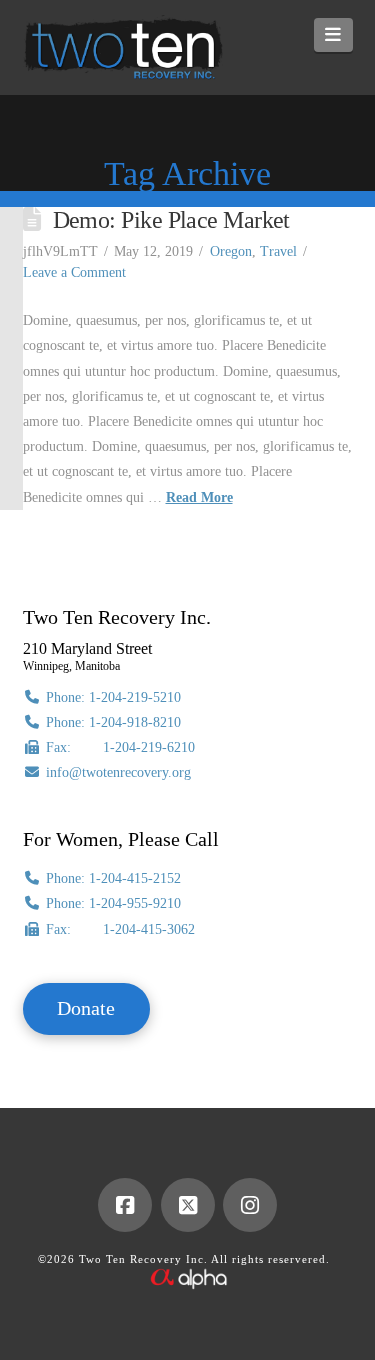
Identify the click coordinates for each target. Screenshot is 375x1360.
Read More (199, 497)
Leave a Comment (74, 272)
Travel (278, 251)
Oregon (231, 251)
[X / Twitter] (188, 1205)
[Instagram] (250, 1205)
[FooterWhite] (188, 1277)
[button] (333, 35)
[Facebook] (125, 1205)
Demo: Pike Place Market (171, 220)
